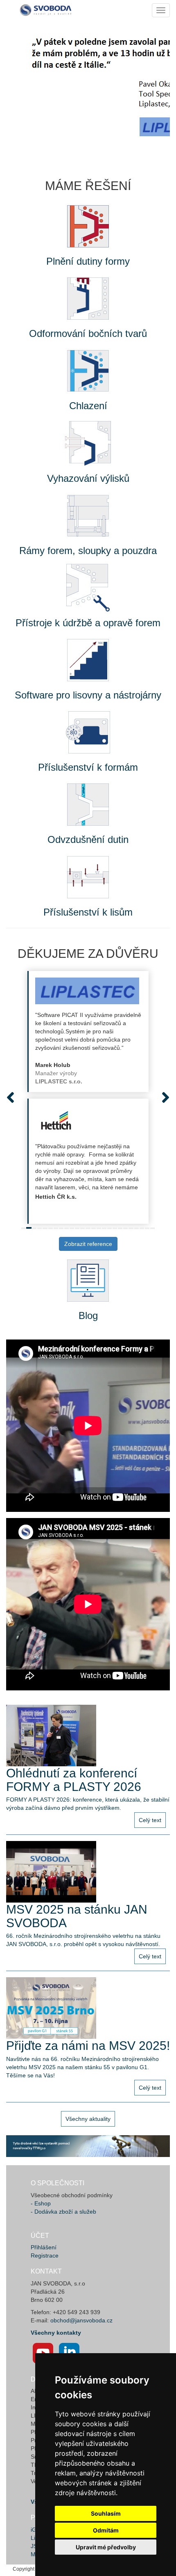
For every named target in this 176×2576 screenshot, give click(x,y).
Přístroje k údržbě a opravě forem (88, 623)
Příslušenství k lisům (88, 912)
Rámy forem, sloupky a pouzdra (88, 551)
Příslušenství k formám (88, 767)
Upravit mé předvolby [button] (106, 2547)
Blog (88, 1315)
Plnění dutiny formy (88, 261)
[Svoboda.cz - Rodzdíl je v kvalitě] (47, 10)
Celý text (150, 1820)
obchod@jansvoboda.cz (81, 2320)
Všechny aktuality (88, 2119)
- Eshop (41, 2203)
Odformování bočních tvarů (88, 333)
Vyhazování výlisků (88, 478)
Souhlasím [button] (106, 2513)
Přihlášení (44, 2247)
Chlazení (88, 406)
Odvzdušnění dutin (88, 839)
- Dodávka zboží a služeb (63, 2212)
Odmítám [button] (106, 2530)
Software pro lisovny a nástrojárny (88, 695)
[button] (14, 1097)
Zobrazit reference (88, 1244)
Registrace (45, 2255)
